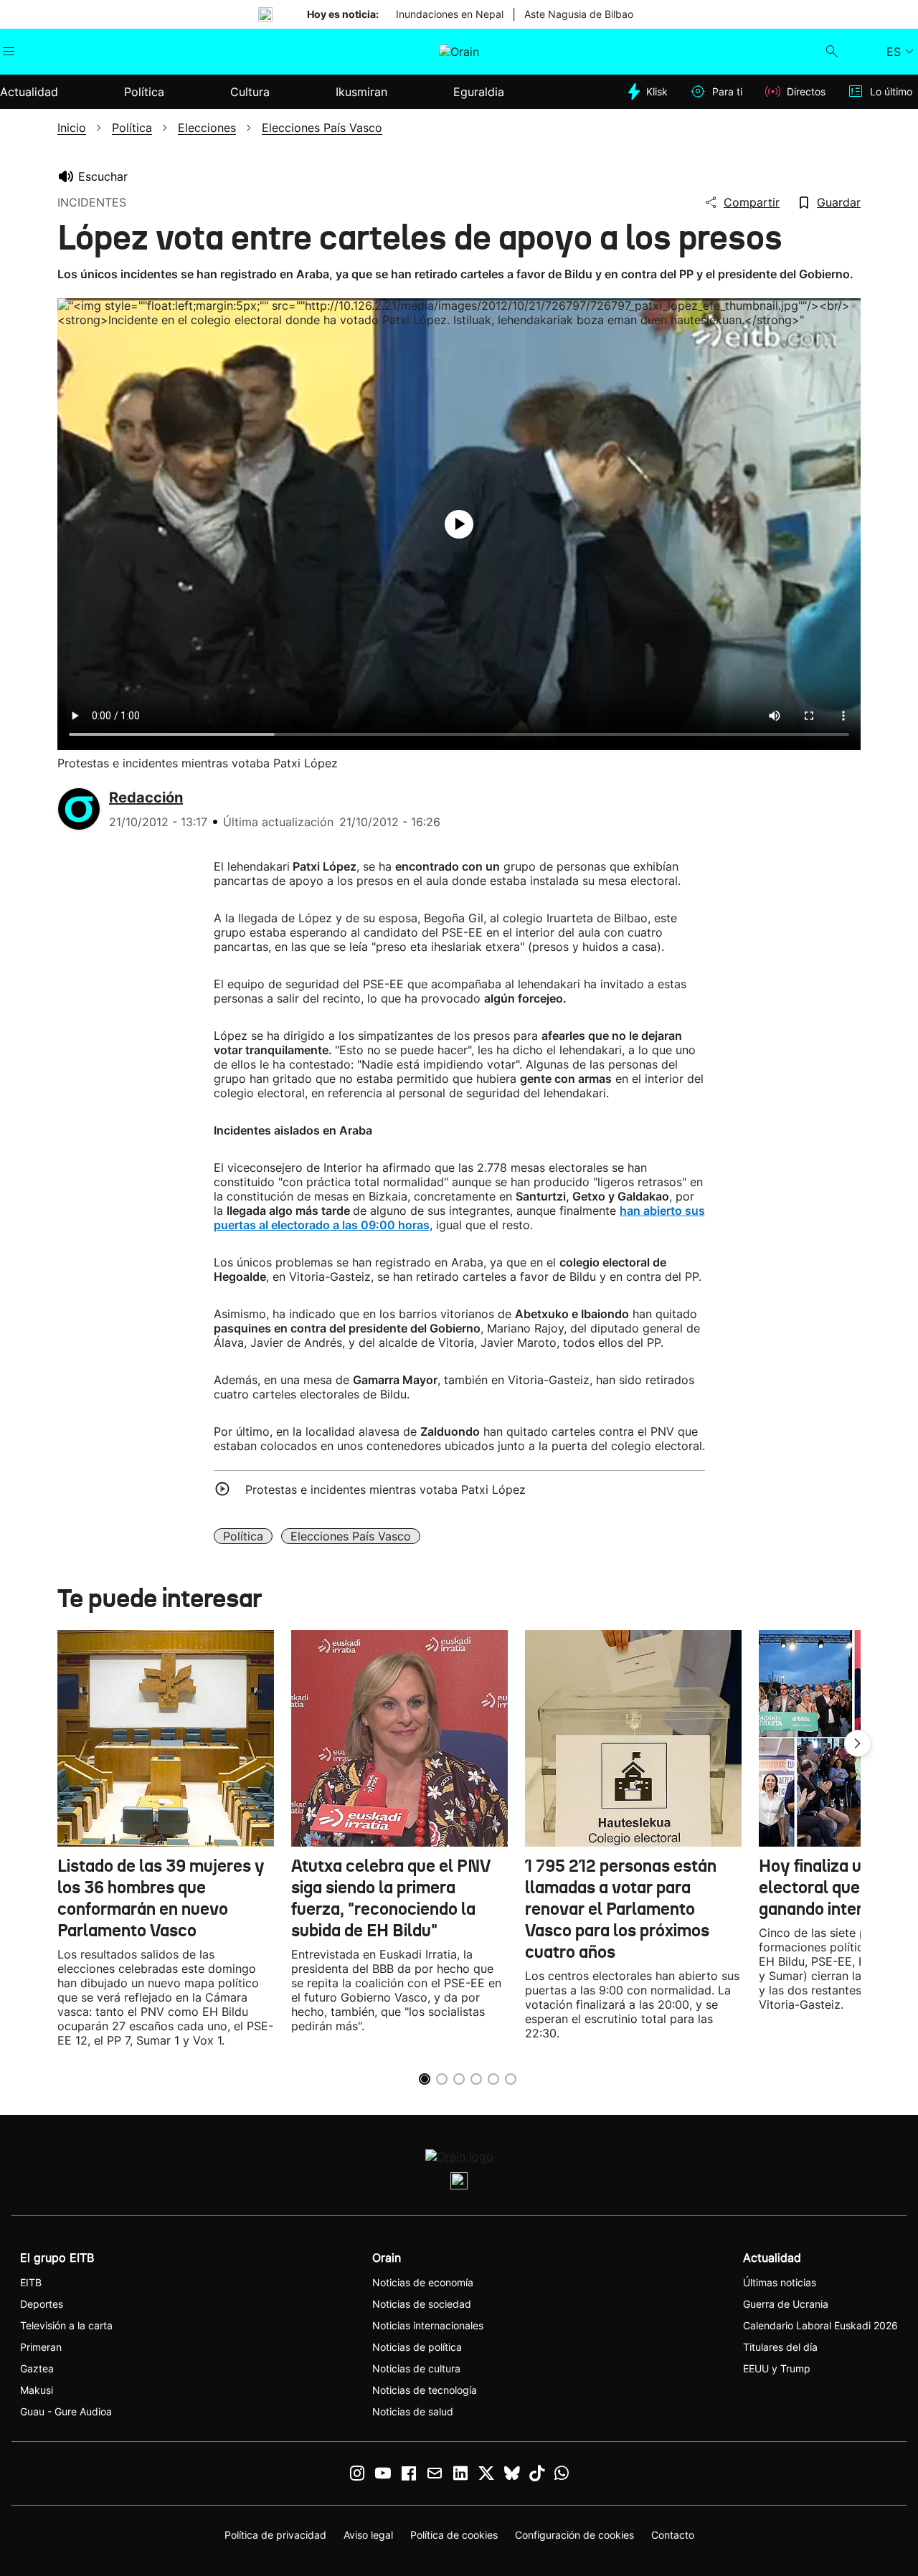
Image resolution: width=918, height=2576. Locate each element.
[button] (858, 1743)
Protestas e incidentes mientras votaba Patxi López (385, 1490)
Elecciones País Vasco (351, 1536)
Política (243, 1536)
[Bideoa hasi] (459, 524)
